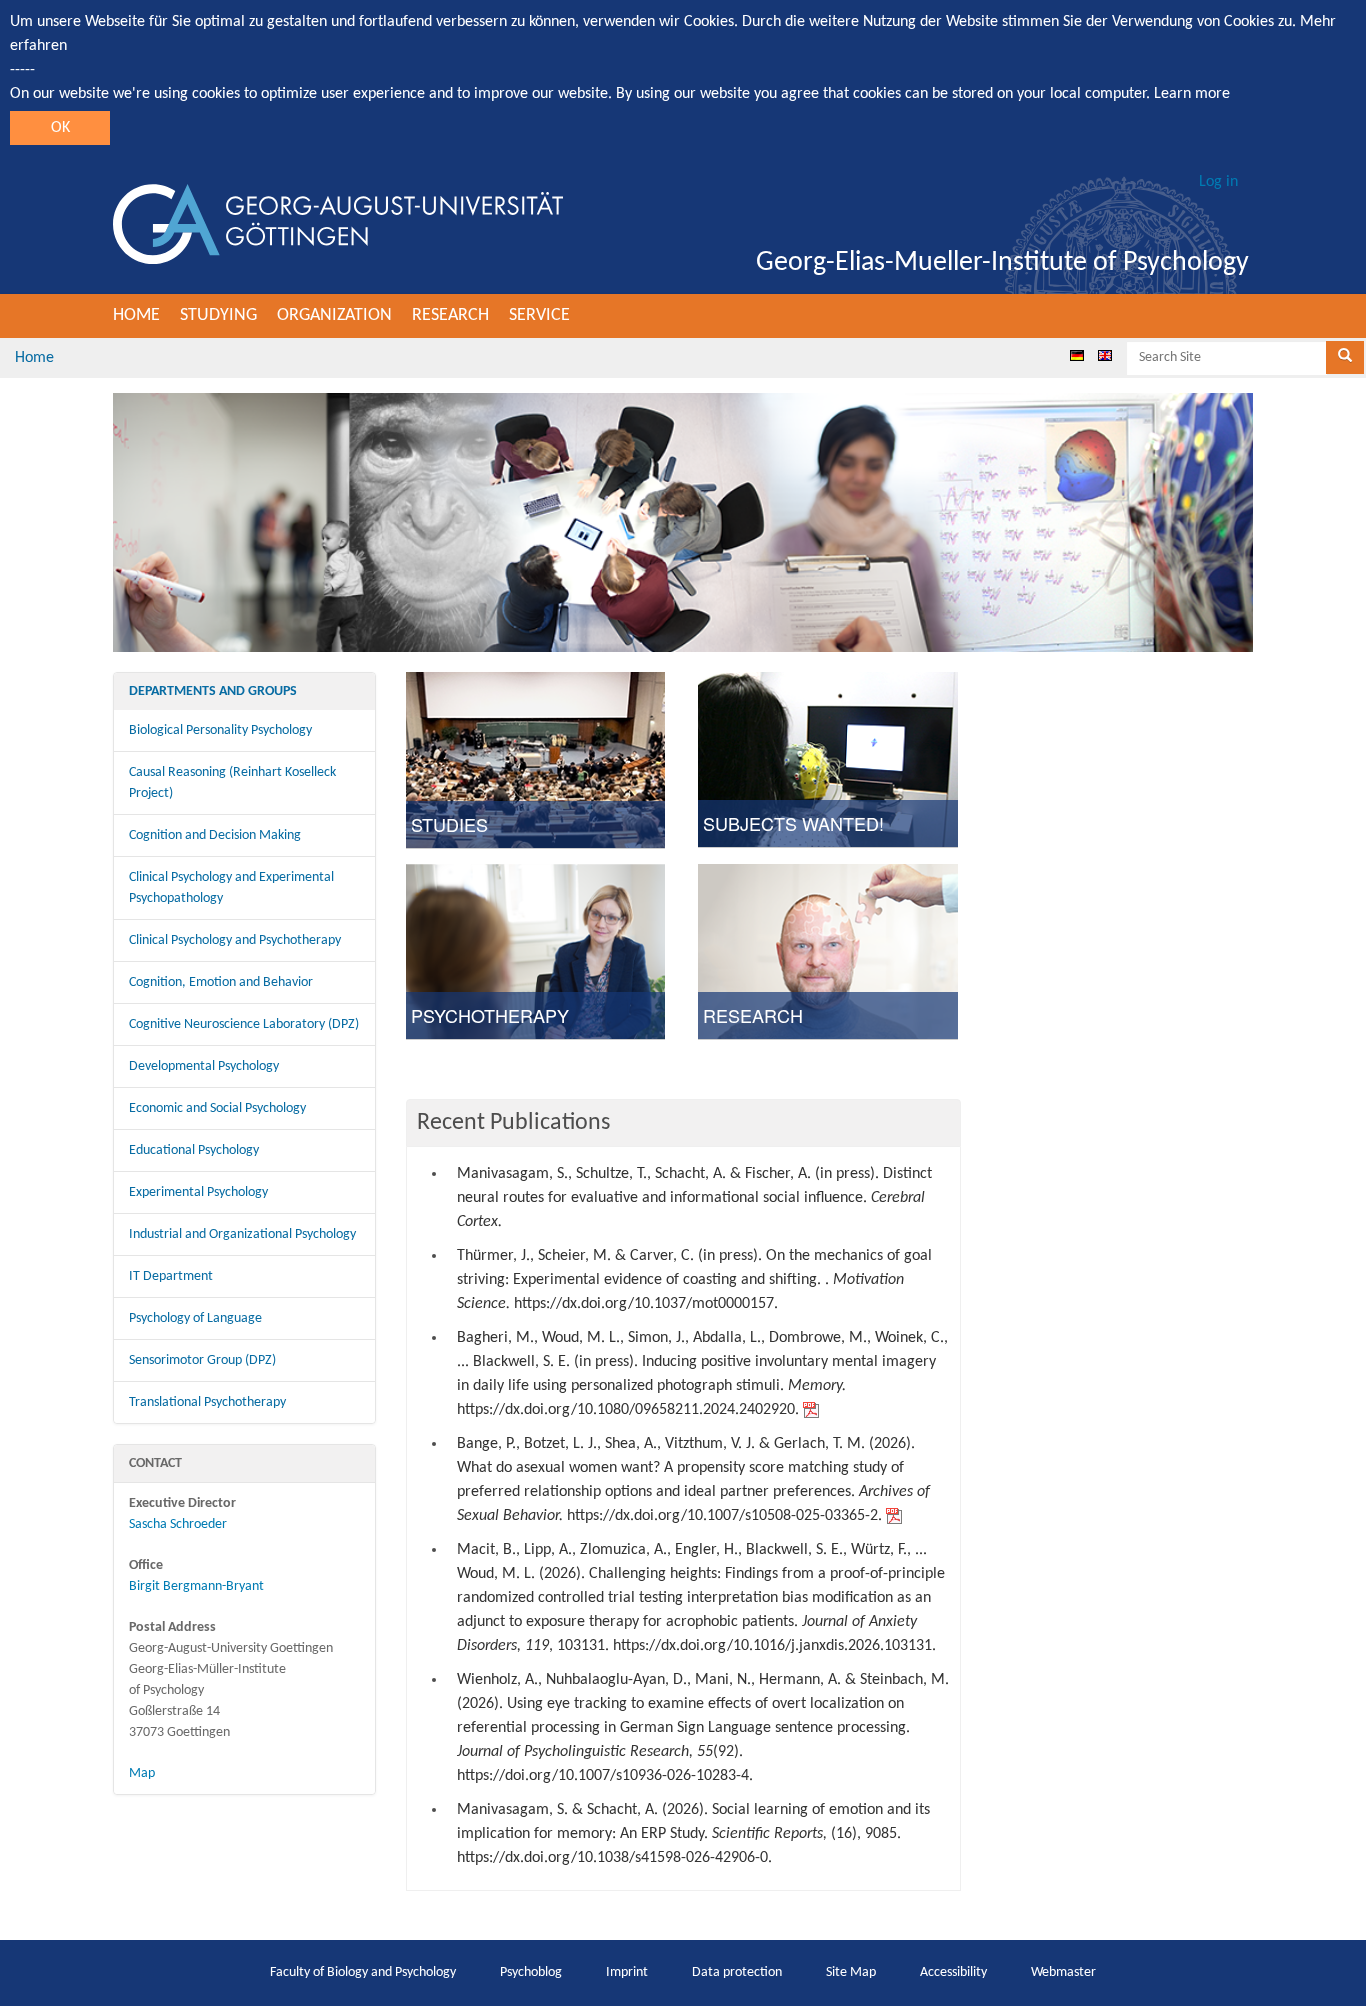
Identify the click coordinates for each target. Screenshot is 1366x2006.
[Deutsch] (1077, 355)
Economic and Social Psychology (217, 1108)
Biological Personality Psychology (220, 730)
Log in (1218, 182)
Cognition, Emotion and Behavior (221, 982)
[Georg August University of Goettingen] (338, 224)
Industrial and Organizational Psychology (242, 1234)
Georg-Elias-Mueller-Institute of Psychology (1002, 263)
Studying (218, 315)
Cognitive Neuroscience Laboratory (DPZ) (244, 1024)
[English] (1105, 355)
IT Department (171, 1276)
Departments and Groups (213, 691)
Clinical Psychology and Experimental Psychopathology (231, 888)
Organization (334, 315)
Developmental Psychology (204, 1066)
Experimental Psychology (198, 1192)
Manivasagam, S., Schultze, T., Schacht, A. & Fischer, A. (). (694, 1198)
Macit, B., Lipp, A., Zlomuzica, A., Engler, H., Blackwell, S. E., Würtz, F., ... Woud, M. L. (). (701, 1598)
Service (539, 315)
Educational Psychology (194, 1150)
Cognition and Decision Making (215, 835)
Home (136, 315)
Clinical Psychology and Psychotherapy (235, 940)
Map (142, 1773)
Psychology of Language (195, 1318)
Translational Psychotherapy (207, 1402)
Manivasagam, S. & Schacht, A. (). (693, 1834)
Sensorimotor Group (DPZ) (202, 1360)
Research (450, 315)
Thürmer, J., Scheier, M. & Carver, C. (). (694, 1280)
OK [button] (60, 128)
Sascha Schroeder (178, 1524)
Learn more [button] (1192, 94)
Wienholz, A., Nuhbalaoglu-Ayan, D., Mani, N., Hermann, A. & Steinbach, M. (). (703, 1728)
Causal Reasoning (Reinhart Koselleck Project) (232, 783)
